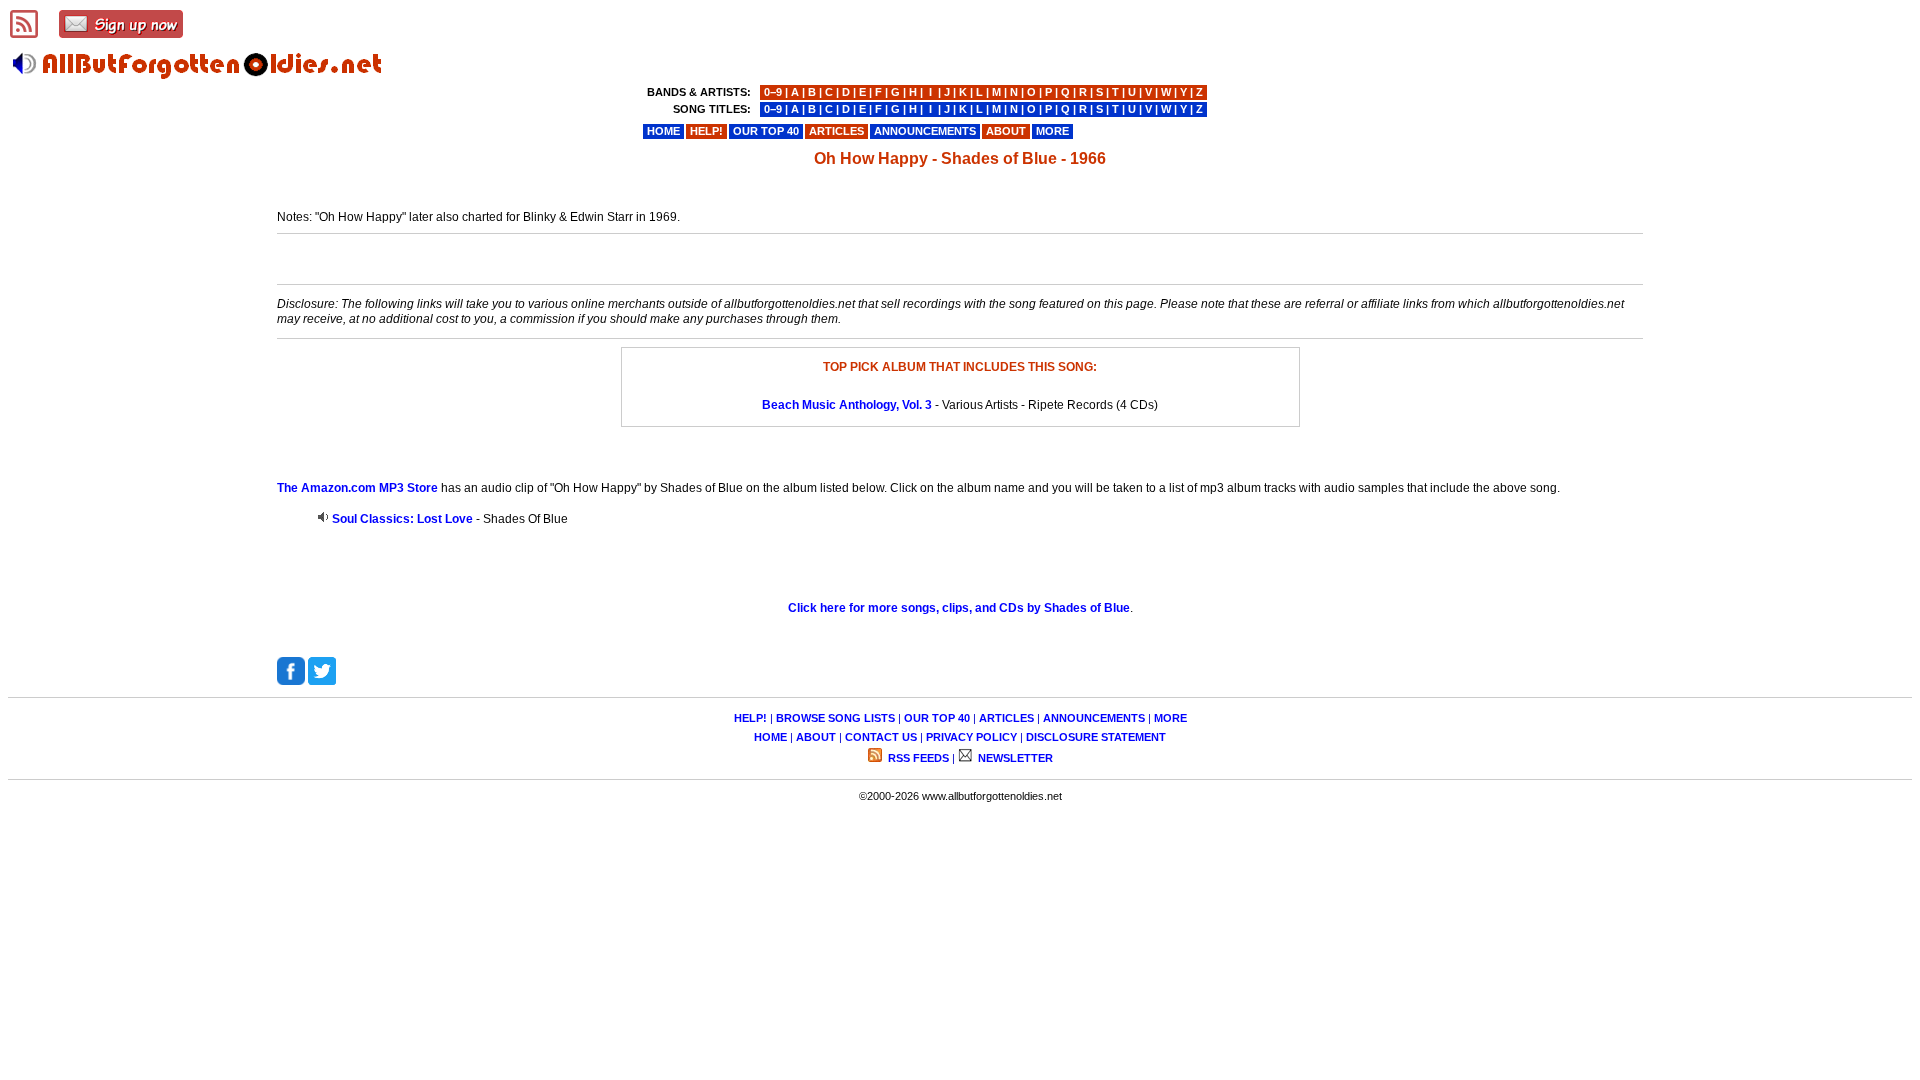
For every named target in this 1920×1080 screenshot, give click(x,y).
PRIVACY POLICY (971, 737)
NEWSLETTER (1014, 758)
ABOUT (816, 737)
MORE (1170, 718)
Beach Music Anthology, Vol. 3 (847, 405)
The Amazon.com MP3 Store (357, 488)
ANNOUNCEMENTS (1094, 718)
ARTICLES (1006, 718)
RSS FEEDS (917, 758)
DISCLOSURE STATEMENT (1096, 737)
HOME (770, 737)
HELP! (750, 718)
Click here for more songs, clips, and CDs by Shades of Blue (959, 608)
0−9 (773, 92)
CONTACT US (881, 737)
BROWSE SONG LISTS (835, 718)
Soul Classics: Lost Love (402, 519)
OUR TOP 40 (937, 718)
